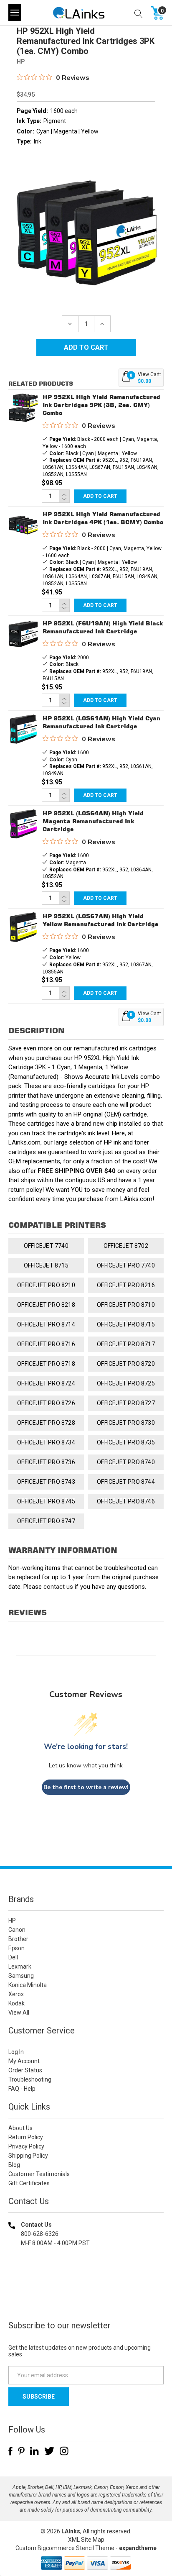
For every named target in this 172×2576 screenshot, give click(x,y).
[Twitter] (49, 2451)
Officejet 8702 (126, 1246)
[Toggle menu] (15, 13)
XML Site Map (86, 2540)
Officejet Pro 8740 (126, 1462)
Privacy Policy (26, 2146)
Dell (13, 1957)
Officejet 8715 (46, 1265)
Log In (16, 2052)
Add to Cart (100, 496)
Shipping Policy (28, 2156)
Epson (16, 1948)
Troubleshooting (30, 2079)
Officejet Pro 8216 (126, 1285)
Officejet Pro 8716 (46, 1344)
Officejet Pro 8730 (126, 1423)
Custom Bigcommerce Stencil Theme (65, 2548)
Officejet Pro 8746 (126, 1501)
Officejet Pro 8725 (126, 1383)
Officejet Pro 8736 (46, 1462)
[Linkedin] (34, 2451)
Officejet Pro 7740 (126, 1265)
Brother (18, 1939)
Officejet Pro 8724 (46, 1383)
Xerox (16, 1994)
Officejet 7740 (46, 1246)
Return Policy (26, 2137)
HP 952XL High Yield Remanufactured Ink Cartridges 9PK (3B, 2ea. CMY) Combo (101, 405)
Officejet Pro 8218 (46, 1305)
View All (19, 2013)
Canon (17, 1930)
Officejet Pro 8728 (46, 1423)
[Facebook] (10, 2451)
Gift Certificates (29, 2183)
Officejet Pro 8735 (126, 1442)
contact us (58, 1587)
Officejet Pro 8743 (46, 1482)
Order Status (25, 2070)
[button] (86, 2297)
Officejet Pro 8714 (46, 1324)
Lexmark (20, 1967)
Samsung (21, 1976)
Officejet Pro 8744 (126, 1482)
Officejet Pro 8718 (46, 1364)
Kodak (16, 2003)
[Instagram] (64, 2451)
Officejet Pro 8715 (126, 1324)
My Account (24, 2061)
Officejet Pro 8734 (46, 1442)
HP (12, 1920)
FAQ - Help (22, 2089)
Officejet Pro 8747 (46, 1521)
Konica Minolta (28, 1985)
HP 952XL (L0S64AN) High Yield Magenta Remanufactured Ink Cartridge (93, 821)
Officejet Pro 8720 (126, 1364)
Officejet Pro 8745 (46, 1501)
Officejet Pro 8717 (126, 1344)
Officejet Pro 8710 (126, 1305)
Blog (14, 2165)
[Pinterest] (21, 2451)
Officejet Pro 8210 (46, 1285)
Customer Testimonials (39, 2174)
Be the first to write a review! (86, 1787)
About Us (20, 2128)
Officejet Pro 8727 (126, 1403)
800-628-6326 (40, 2234)
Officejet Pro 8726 (46, 1403)
